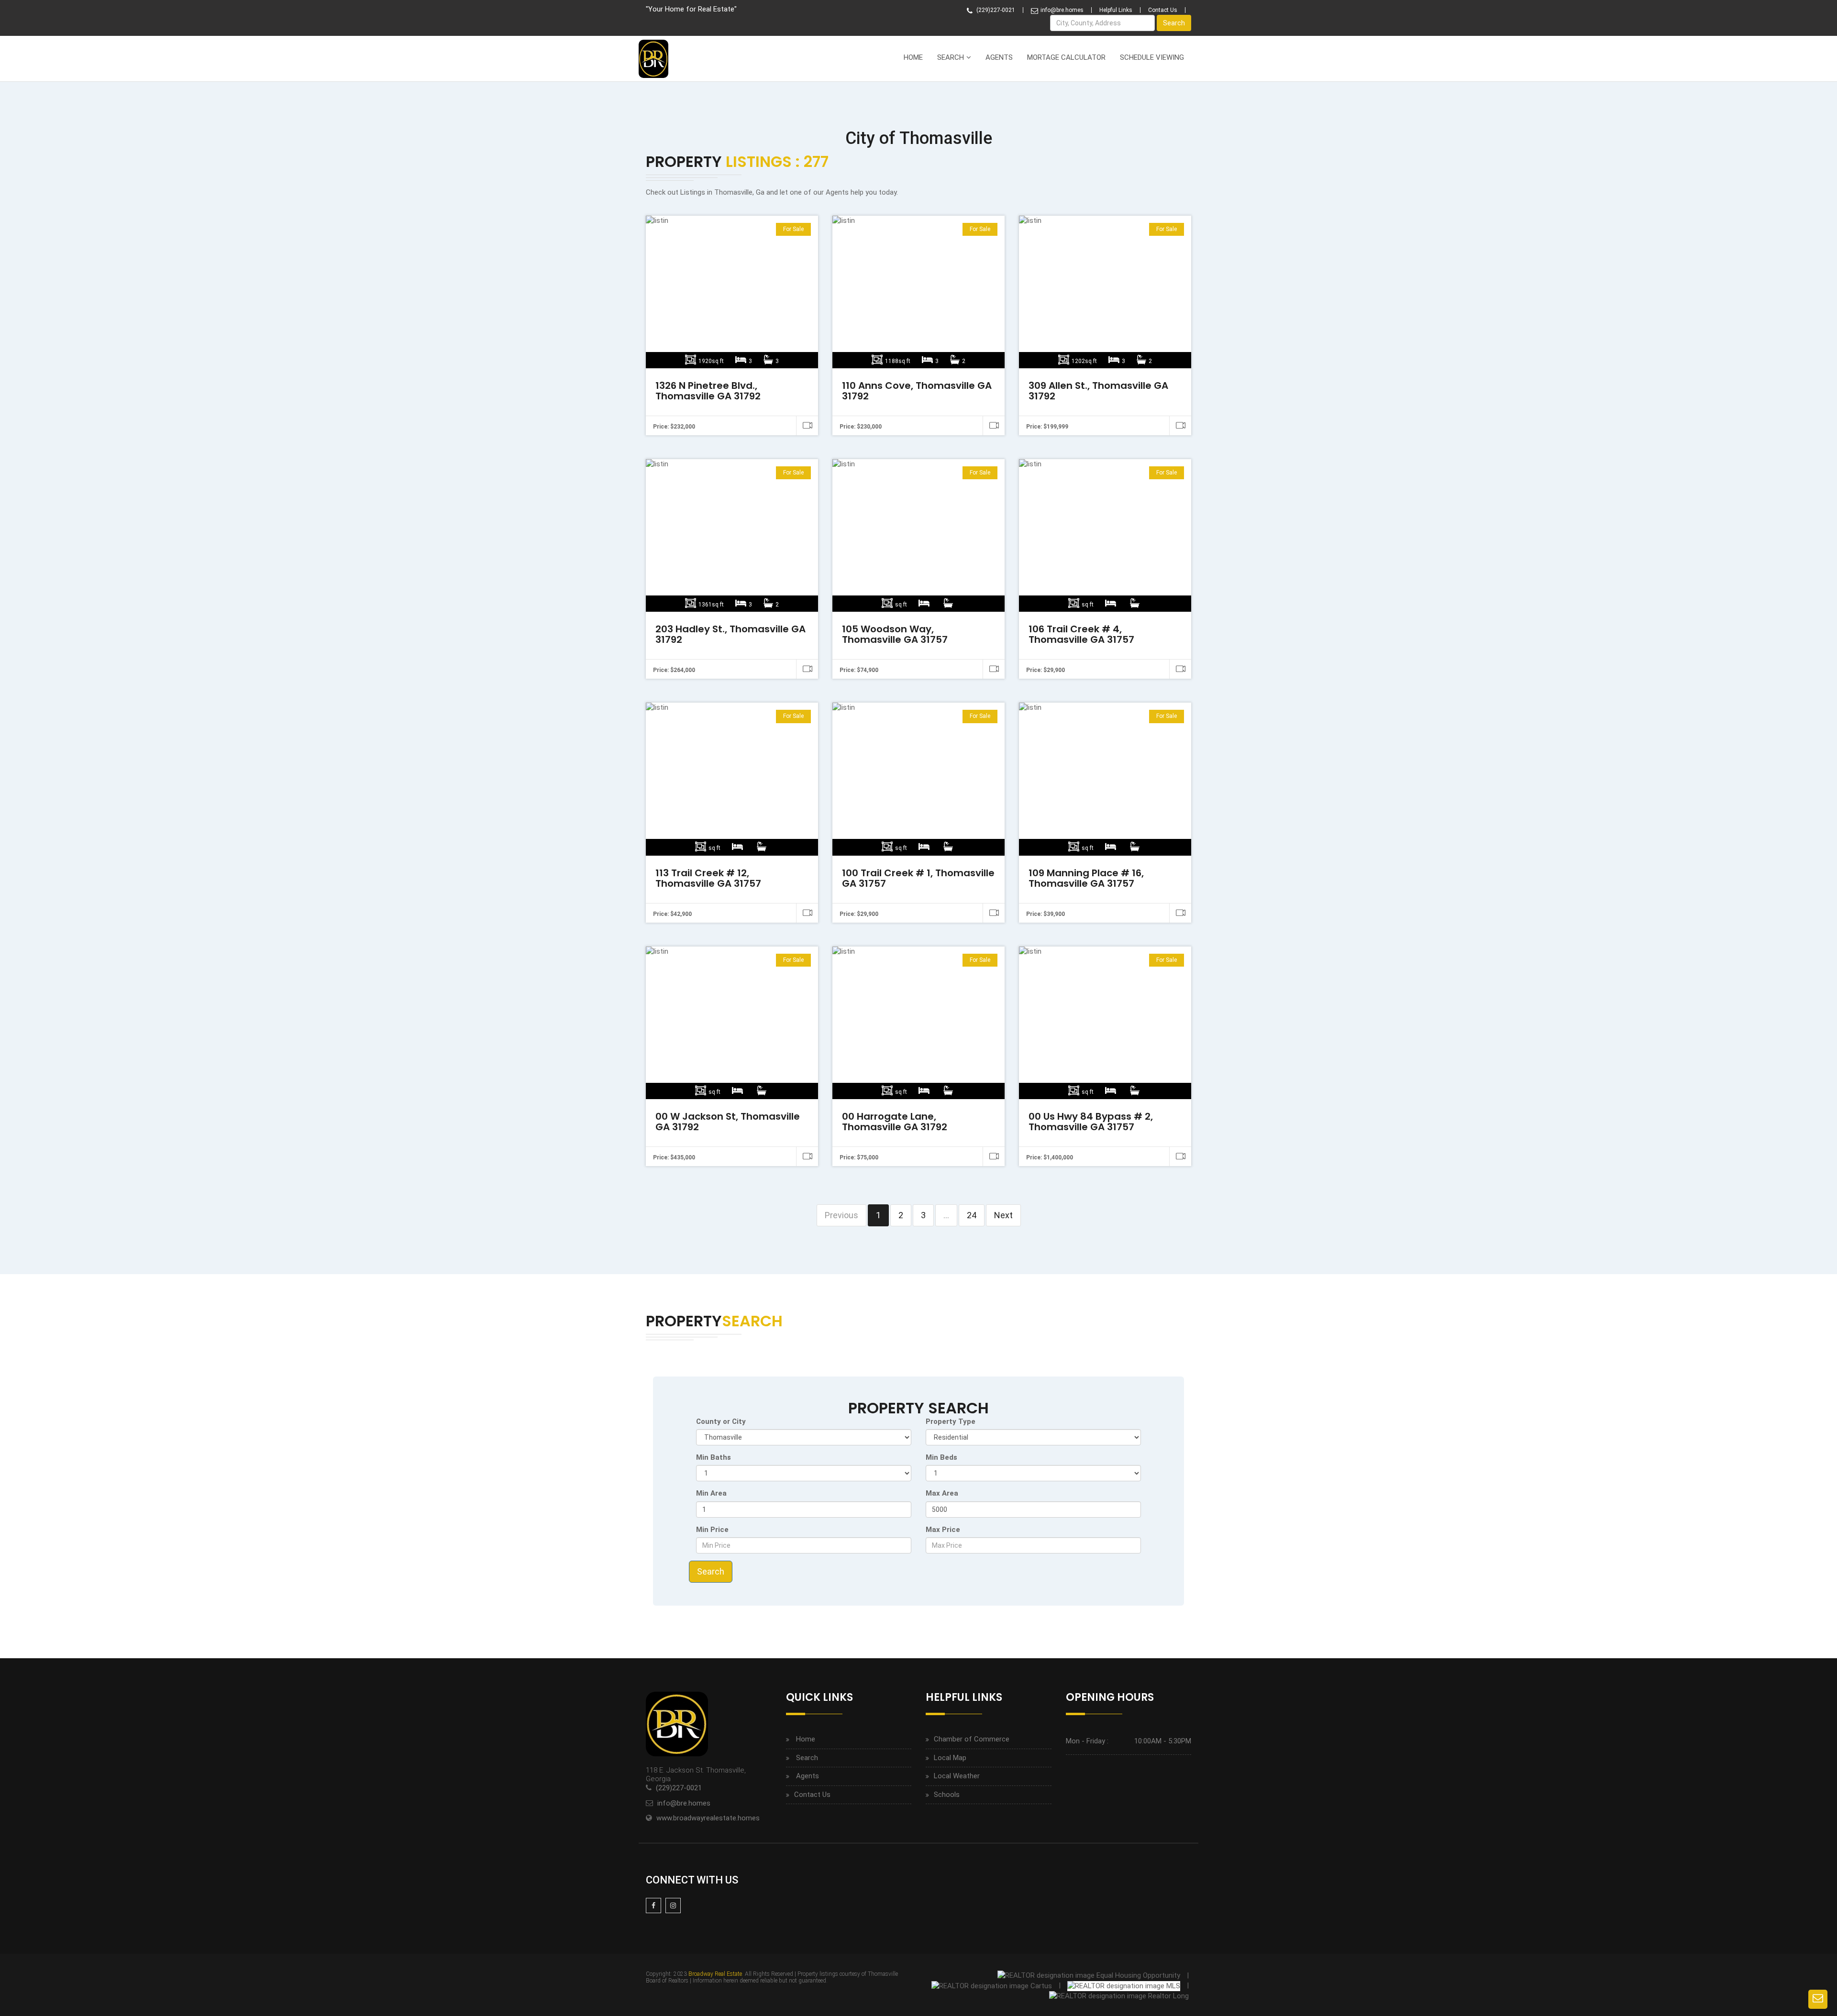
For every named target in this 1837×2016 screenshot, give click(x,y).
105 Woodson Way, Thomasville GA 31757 (895, 634)
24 (972, 1215)
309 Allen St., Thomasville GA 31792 (1098, 391)
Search (1174, 23)
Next (1003, 1215)
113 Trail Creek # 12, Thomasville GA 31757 (708, 878)
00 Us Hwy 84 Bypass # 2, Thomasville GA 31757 (1091, 1122)
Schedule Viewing (1152, 57)
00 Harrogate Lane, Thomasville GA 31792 (895, 1122)
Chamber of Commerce (972, 1739)
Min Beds (941, 1457)
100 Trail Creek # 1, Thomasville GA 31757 (918, 878)
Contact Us (1163, 10)
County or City (721, 1421)
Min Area (711, 1493)
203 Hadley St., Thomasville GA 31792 (730, 634)
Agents (999, 57)
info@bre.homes (1062, 10)
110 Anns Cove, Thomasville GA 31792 (917, 391)
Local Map (950, 1758)
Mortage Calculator (1066, 57)
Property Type (951, 1421)
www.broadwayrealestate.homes (708, 1818)
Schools (947, 1795)
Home (913, 57)
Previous (841, 1215)
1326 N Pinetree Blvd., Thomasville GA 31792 (708, 391)
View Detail (730, 292)
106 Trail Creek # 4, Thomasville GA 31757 (1081, 634)
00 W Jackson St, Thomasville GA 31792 (728, 1122)
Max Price (943, 1530)
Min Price (712, 1530)
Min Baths (714, 1457)
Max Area (942, 1493)
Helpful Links (1116, 10)
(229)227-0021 (995, 10)
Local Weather (957, 1776)
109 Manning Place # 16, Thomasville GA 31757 (1086, 878)
